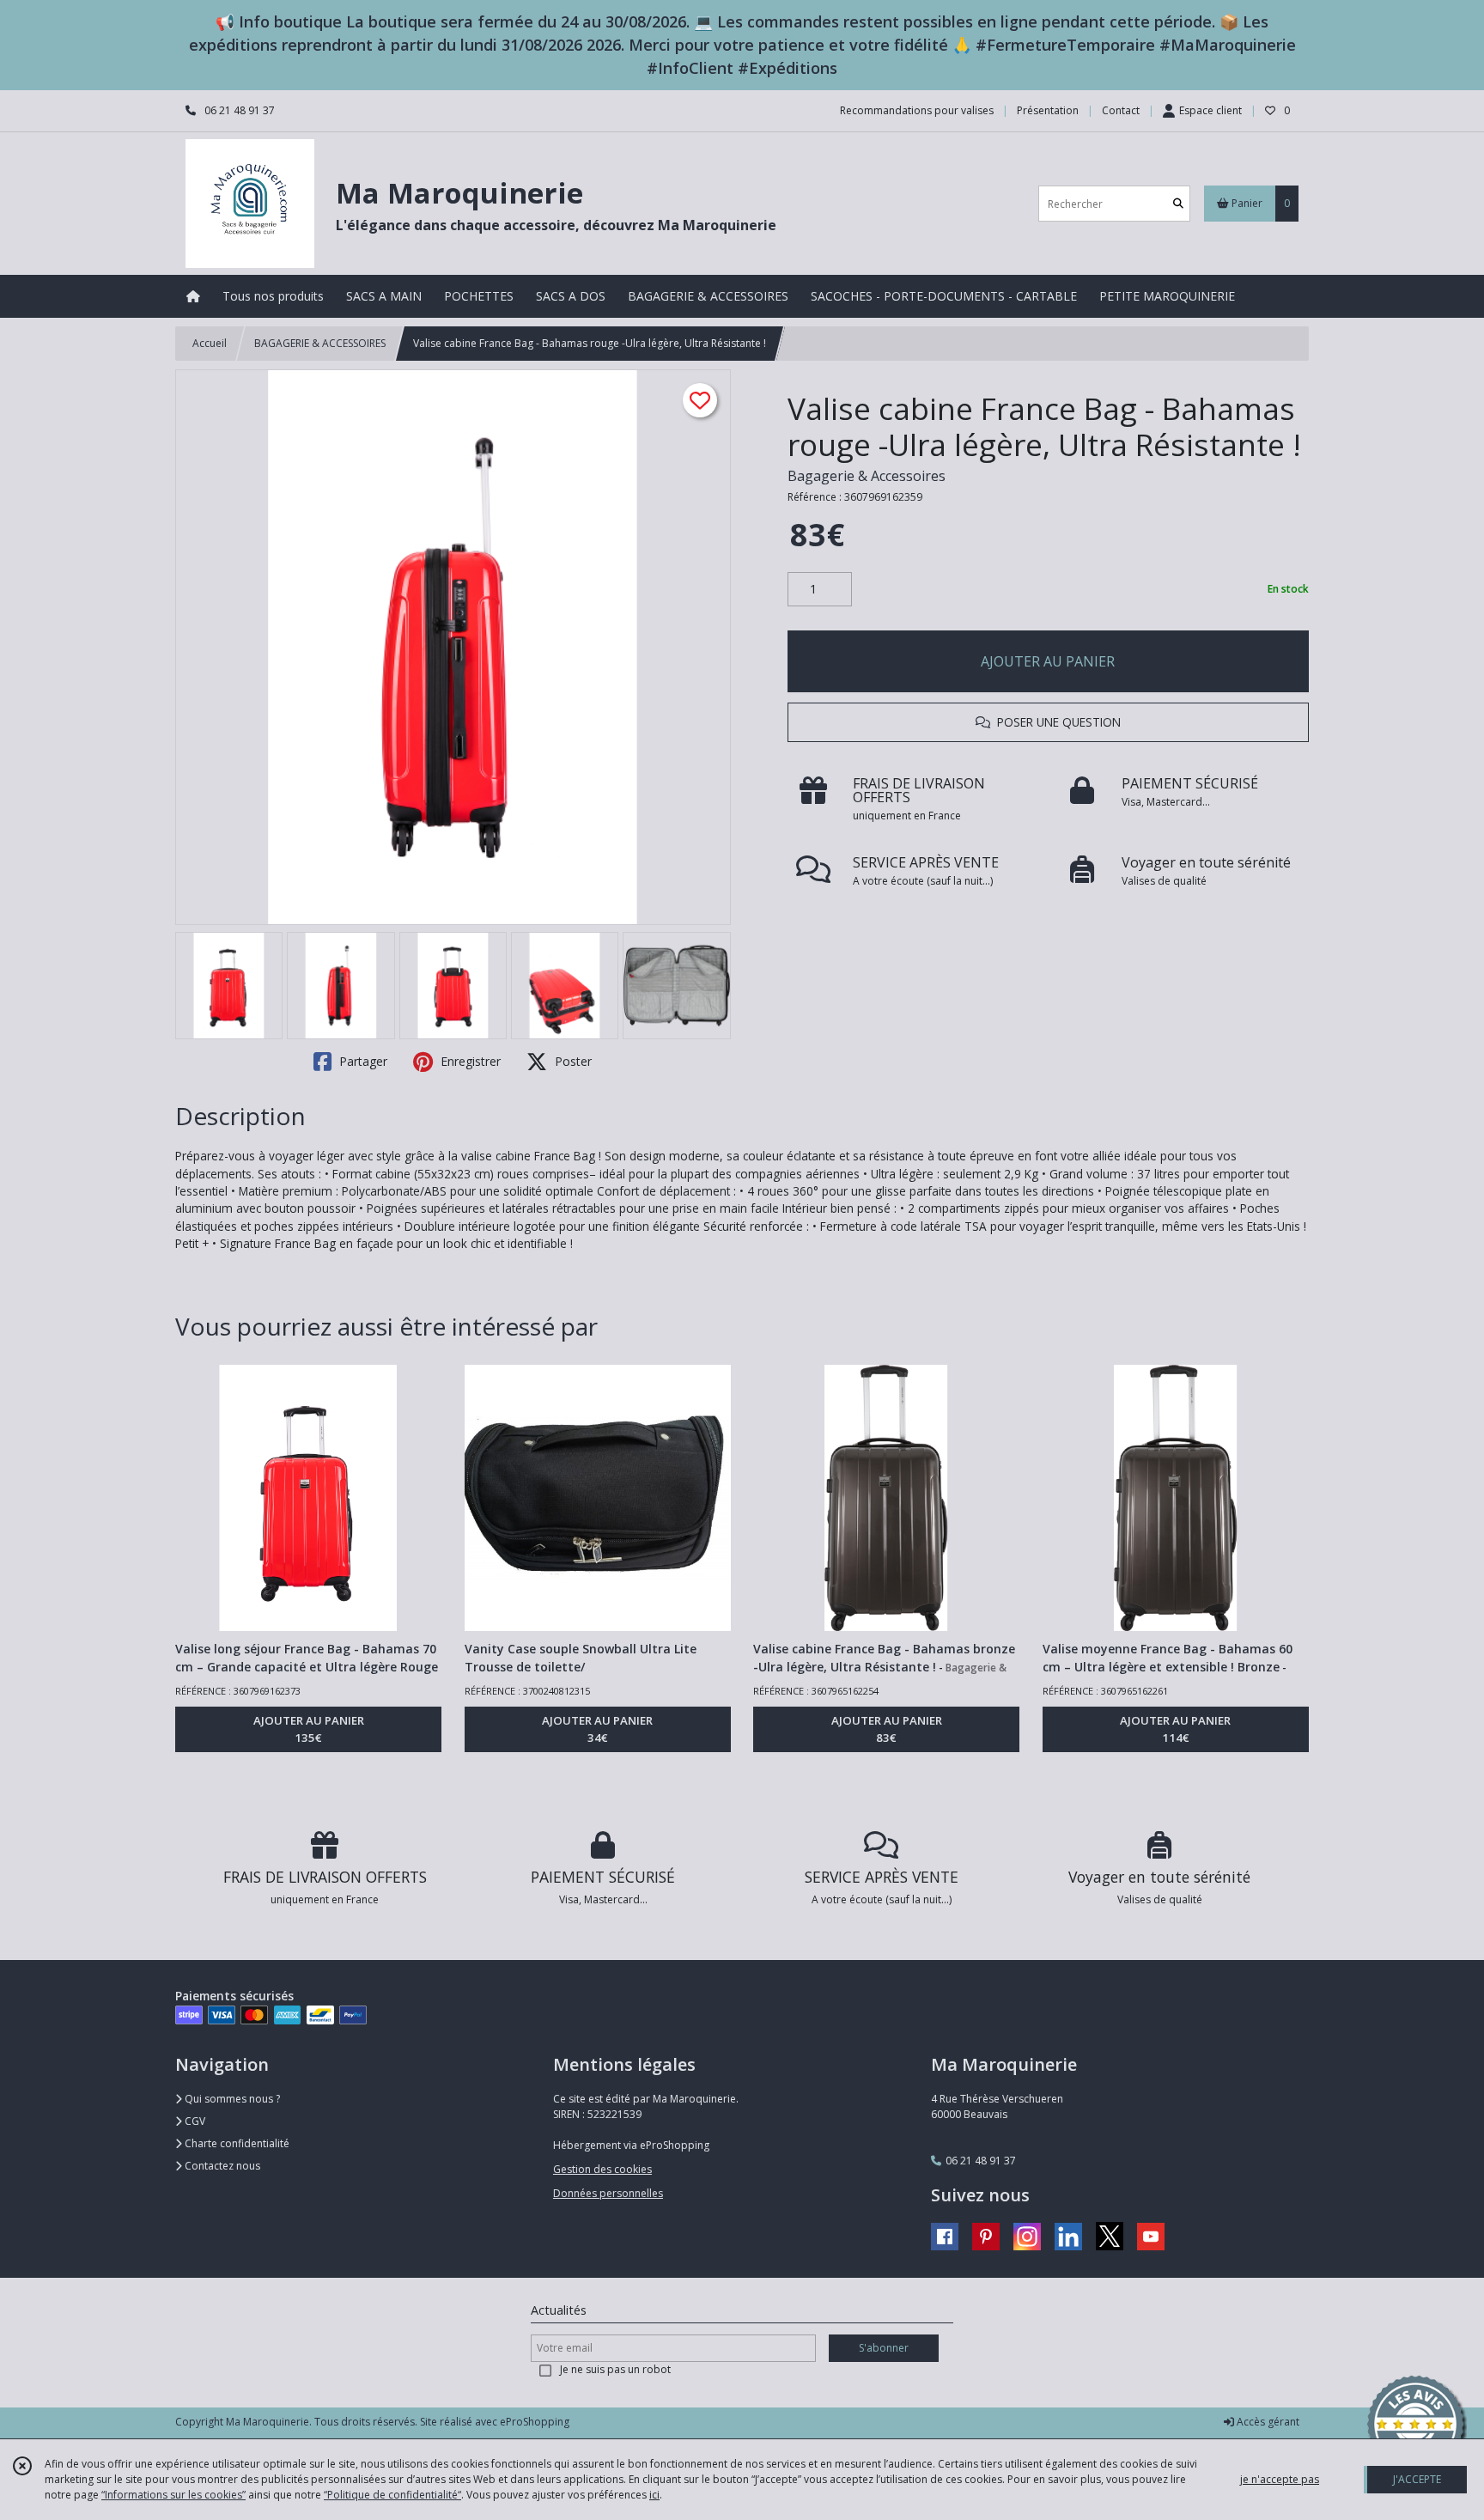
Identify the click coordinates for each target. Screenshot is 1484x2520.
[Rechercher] (1178, 204)
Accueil (210, 343)
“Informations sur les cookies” (173, 2495)
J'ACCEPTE (1417, 2479)
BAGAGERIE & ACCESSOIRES (320, 343)
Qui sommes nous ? (231, 2099)
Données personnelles (608, 2193)
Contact (1121, 110)
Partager (362, 1061)
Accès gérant (1267, 2422)
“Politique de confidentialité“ (392, 2495)
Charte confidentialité (236, 2143)
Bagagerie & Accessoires (867, 476)
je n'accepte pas (1280, 2479)
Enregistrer (469, 1061)
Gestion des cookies (602, 2169)
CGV (194, 2121)
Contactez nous (221, 2166)
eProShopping (535, 2422)
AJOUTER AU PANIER (1048, 661)
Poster (572, 1061)
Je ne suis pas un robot (615, 2369)
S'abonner (884, 2348)
